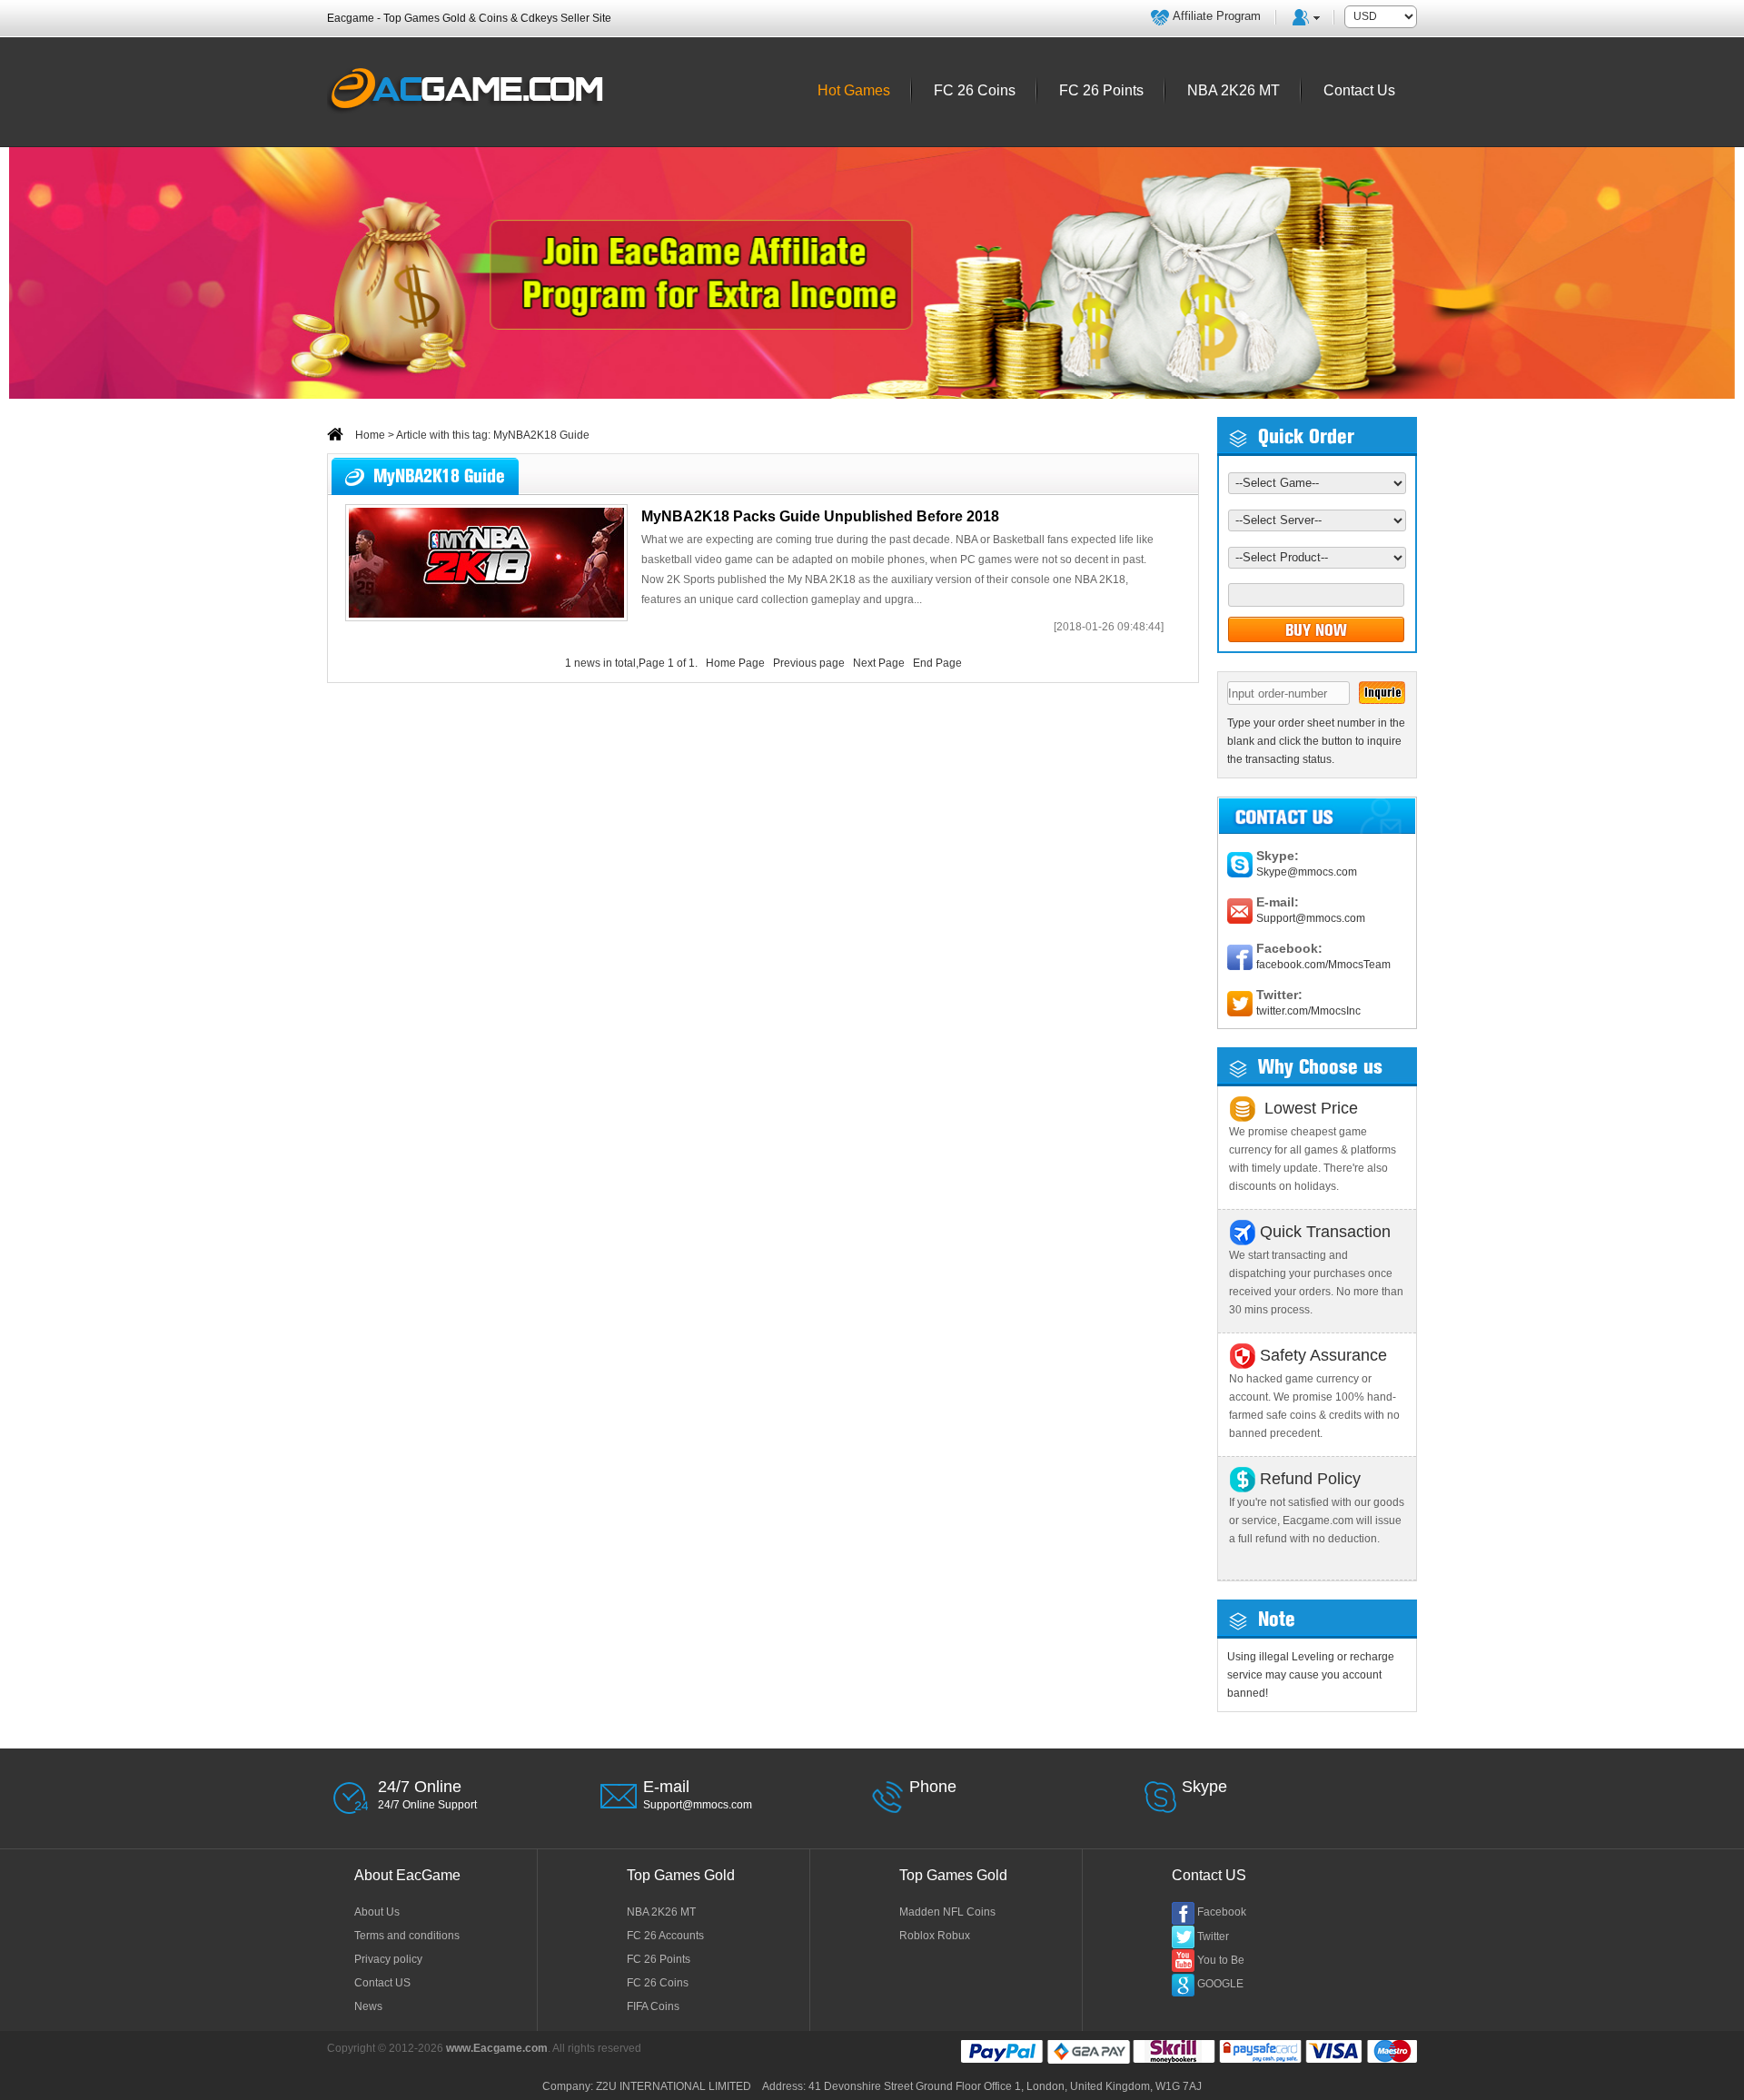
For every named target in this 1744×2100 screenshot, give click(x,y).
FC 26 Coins (658, 1983)
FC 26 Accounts (665, 1936)
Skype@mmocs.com (1307, 872)
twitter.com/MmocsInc (1308, 1011)
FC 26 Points (659, 1959)
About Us (377, 1912)
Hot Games (854, 90)
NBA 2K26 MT (661, 1912)
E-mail (666, 1787)
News (368, 2006)
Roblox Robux (935, 1936)
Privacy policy (388, 1959)
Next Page (879, 663)
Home (369, 435)
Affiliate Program (1217, 16)
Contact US (382, 1983)
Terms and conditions (407, 1936)
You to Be (1221, 1960)
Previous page (809, 663)
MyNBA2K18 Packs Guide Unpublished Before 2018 (820, 516)
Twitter (1213, 1937)
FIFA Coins (653, 2006)
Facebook (1222, 1912)
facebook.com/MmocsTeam (1323, 965)
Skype (1204, 1787)
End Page (937, 663)
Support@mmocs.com (1311, 918)
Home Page (735, 663)
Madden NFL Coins (947, 1912)
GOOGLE (1220, 1984)
